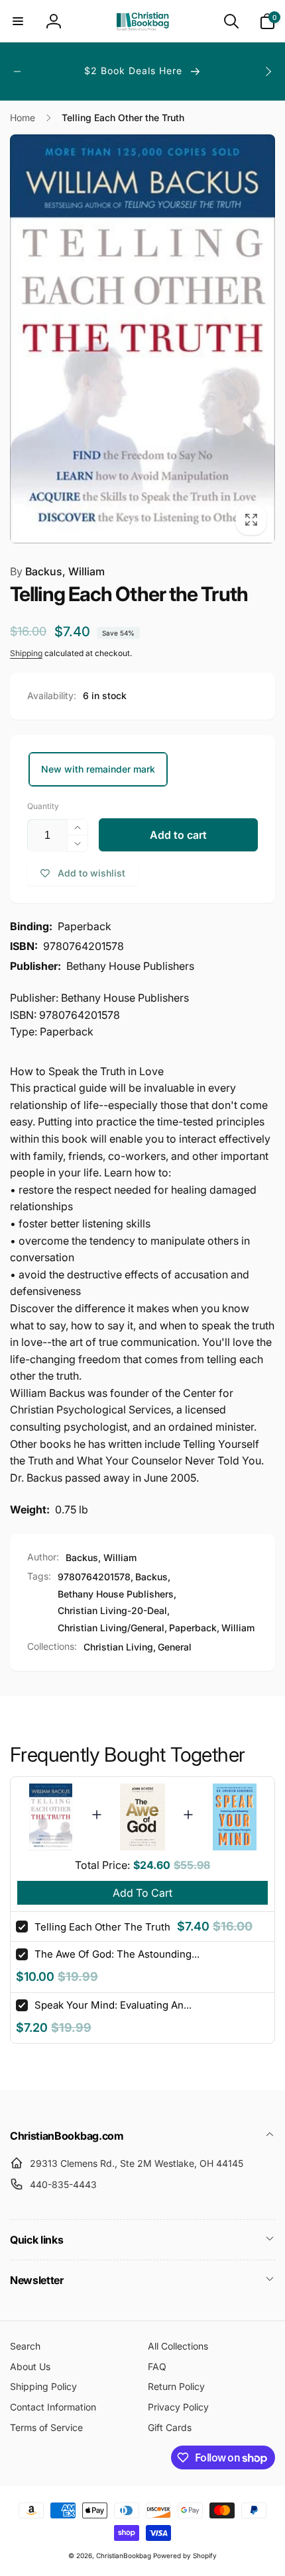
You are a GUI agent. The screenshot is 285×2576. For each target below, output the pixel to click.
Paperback (193, 1628)
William (238, 1628)
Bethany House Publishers (116, 1594)
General (175, 1647)
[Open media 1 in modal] (142, 339)
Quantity (43, 806)
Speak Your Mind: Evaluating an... (113, 2005)
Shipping (26, 653)
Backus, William (57, 571)
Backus (151, 1577)
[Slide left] (17, 72)
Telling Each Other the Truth (102, 1927)
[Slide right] (268, 72)
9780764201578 (94, 1577)
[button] (18, 21)
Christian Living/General (111, 1628)
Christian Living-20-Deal (112, 1610)
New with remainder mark (98, 769)
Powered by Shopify (185, 2555)
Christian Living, (120, 1647)
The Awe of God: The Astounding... (117, 1954)
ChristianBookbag (124, 2555)
